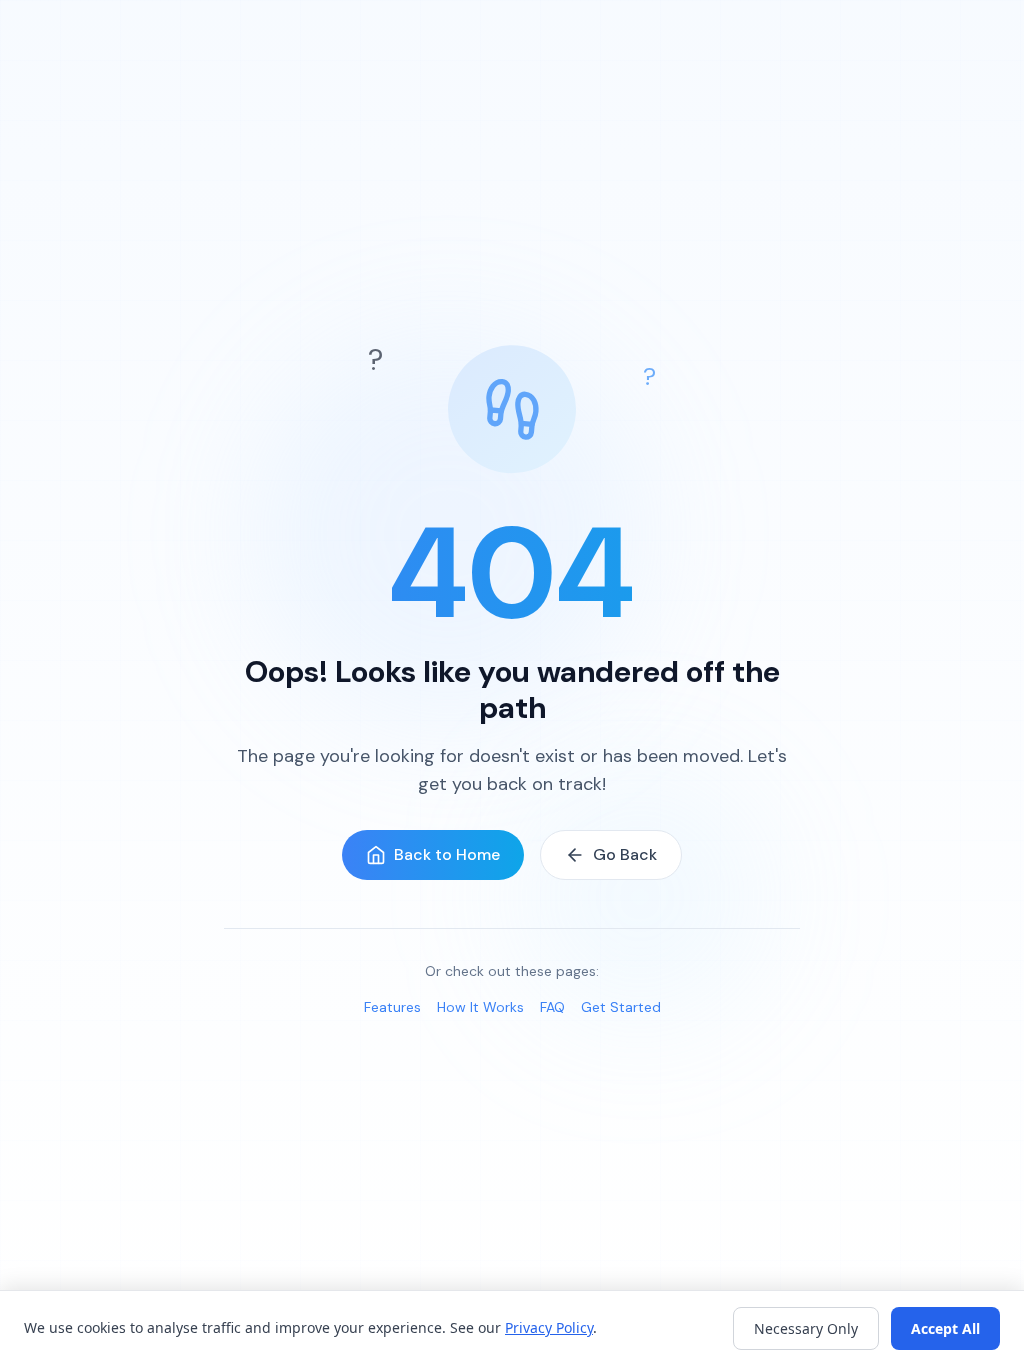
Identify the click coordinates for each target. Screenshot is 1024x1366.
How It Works (480, 1007)
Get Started (621, 1007)
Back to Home (447, 854)
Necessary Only (806, 1328)
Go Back (625, 854)
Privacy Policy (549, 1327)
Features (392, 1007)
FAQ (552, 1007)
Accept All (945, 1328)
